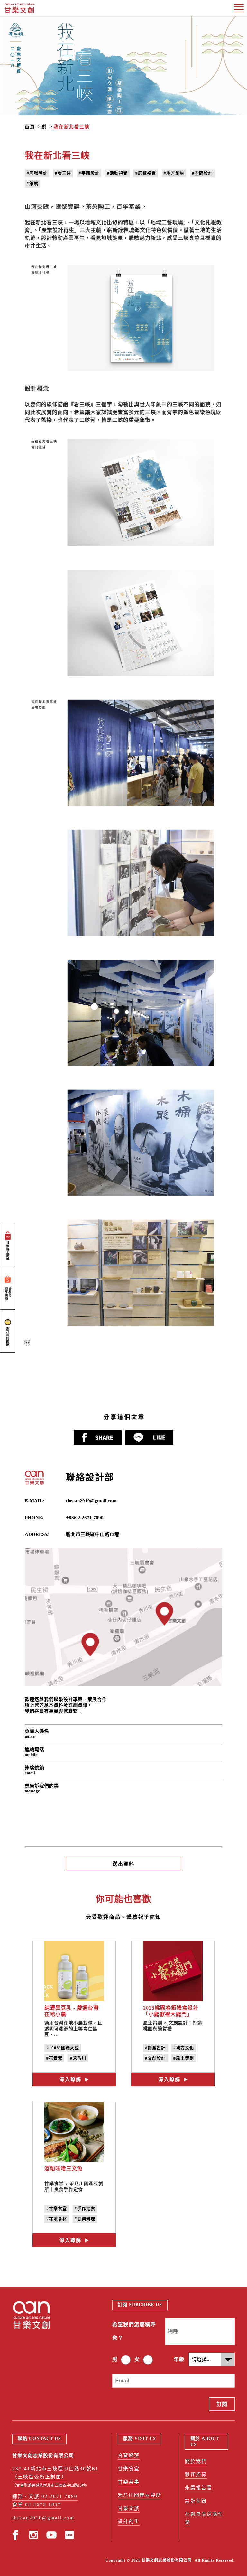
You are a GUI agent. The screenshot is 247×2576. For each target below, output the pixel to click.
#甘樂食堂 (57, 2209)
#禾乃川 (78, 2058)
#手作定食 (85, 2209)
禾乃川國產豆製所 (140, 2495)
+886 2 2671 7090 (85, 1518)
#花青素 (54, 2058)
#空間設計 (202, 173)
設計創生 (129, 2522)
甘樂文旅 (129, 2508)
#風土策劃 (184, 2058)
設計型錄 (196, 2501)
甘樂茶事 (129, 2482)
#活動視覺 (117, 173)
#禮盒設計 (155, 2048)
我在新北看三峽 (72, 127)
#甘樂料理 (85, 2219)
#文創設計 (155, 2058)
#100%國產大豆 (63, 2048)
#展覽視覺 (146, 173)
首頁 (30, 127)
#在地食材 (57, 2219)
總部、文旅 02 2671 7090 (45, 2496)
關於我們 (196, 2461)
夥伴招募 (196, 2475)
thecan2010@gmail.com (91, 1501)
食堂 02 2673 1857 (37, 2504)
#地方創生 (174, 173)
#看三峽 (63, 173)
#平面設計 (89, 173)
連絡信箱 (34, 1770)
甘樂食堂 (129, 2469)
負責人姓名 (37, 1734)
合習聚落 (129, 2455)
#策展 (32, 183)
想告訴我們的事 (42, 1788)
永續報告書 (199, 2488)
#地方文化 (184, 2048)
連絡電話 (34, 1752)
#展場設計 (37, 173)
